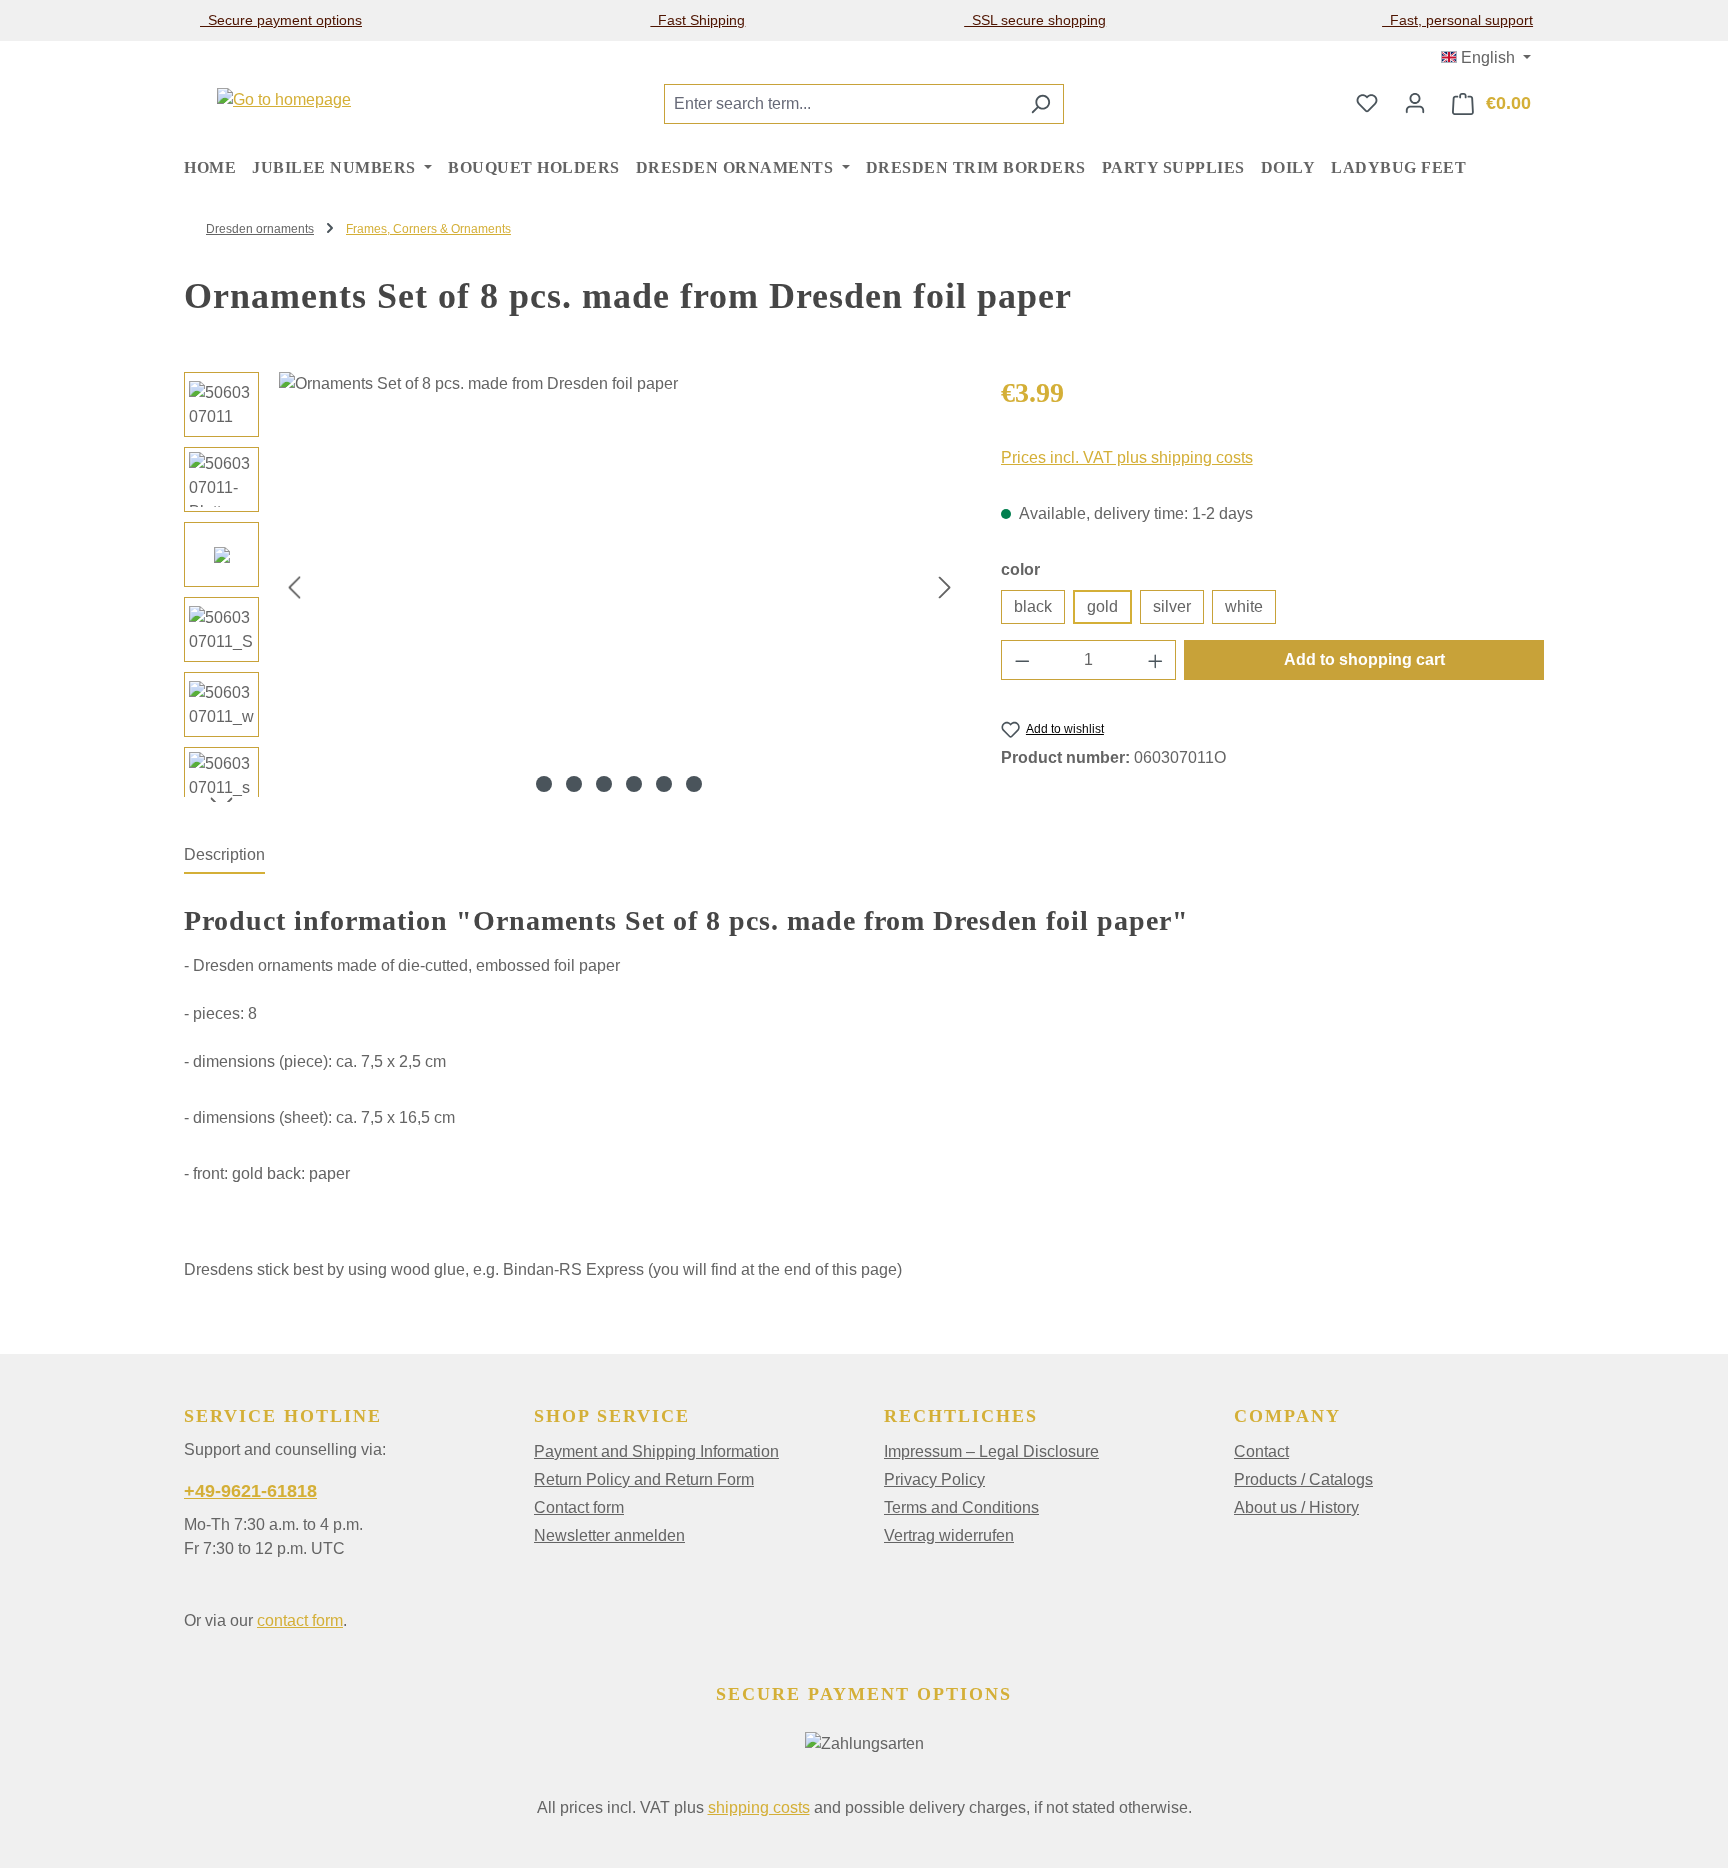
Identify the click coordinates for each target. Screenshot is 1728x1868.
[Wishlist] (1367, 103)
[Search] (1040, 104)
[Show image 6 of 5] (694, 784)
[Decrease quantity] (1022, 660)
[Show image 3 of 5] (604, 784)
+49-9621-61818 (250, 1491)
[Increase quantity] (1156, 660)
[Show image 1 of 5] (544, 784)
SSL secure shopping (1035, 20)
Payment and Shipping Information (656, 1451)
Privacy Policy (934, 1479)
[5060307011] (619, 587)
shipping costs (759, 1807)
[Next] (945, 587)
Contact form (579, 1507)
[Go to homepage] (284, 99)
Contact (1261, 1451)
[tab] (224, 856)
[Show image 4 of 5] (634, 784)
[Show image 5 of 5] (664, 784)
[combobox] (841, 104)
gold (1102, 606)
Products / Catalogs (1303, 1479)
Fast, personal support (1457, 20)
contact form (300, 1620)
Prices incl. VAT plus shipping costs (1127, 457)
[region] (572, 587)
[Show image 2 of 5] (574, 784)
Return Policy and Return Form (644, 1479)
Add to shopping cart (1364, 659)
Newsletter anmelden (609, 1535)
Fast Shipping (697, 20)
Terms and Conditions (961, 1507)
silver (1172, 606)
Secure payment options (281, 20)
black (1033, 606)
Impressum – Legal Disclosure (991, 1451)
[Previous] (294, 587)
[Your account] (1415, 103)
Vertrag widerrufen (949, 1535)
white (1244, 606)
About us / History (1296, 1507)
